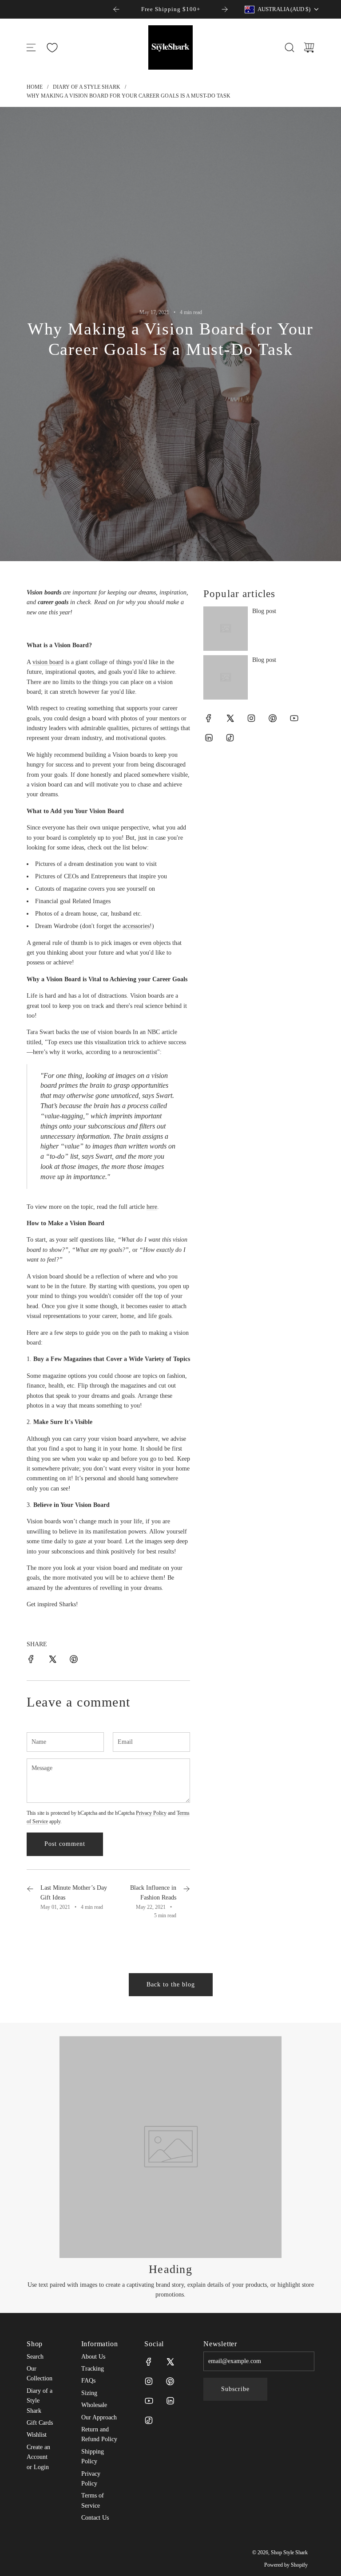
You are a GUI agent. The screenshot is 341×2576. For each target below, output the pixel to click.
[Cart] (309, 47)
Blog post (264, 611)
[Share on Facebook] (31, 1661)
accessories (136, 926)
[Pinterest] (273, 718)
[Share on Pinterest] (74, 1661)
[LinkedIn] (209, 738)
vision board (48, 662)
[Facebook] (209, 718)
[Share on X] (52, 1661)
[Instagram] (251, 718)
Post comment (65, 1844)
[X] (230, 718)
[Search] (289, 47)
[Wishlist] (52, 48)
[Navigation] (31, 47)
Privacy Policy (151, 1813)
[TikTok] (230, 738)
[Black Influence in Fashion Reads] (186, 1902)
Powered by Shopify (286, 2565)
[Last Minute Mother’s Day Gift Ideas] (30, 1902)
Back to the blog (171, 1984)
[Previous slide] (116, 9)
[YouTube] (294, 718)
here (152, 1207)
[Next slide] (225, 9)
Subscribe (235, 2389)
